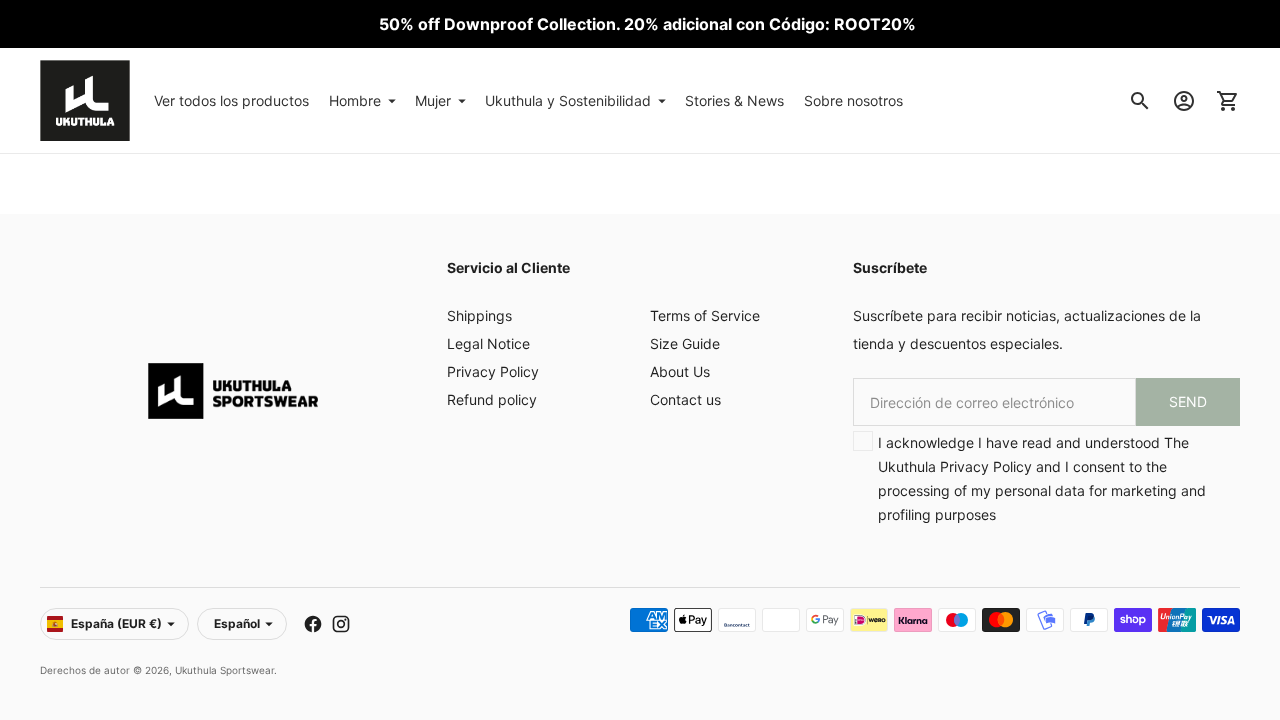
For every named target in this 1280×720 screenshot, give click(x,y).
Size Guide (685, 343)
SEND (1188, 401)
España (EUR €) (116, 623)
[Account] (1184, 101)
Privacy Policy (493, 371)
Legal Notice (488, 343)
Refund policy (492, 399)
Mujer (433, 100)
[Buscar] (1140, 101)
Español (237, 623)
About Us (680, 371)
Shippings (479, 315)
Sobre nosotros (853, 100)
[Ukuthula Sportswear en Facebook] (313, 624)
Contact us (685, 399)
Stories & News (734, 100)
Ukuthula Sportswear (224, 670)
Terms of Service (705, 315)
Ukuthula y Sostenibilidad (568, 100)
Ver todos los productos (231, 100)
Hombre (355, 100)
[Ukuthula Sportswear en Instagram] (341, 624)
